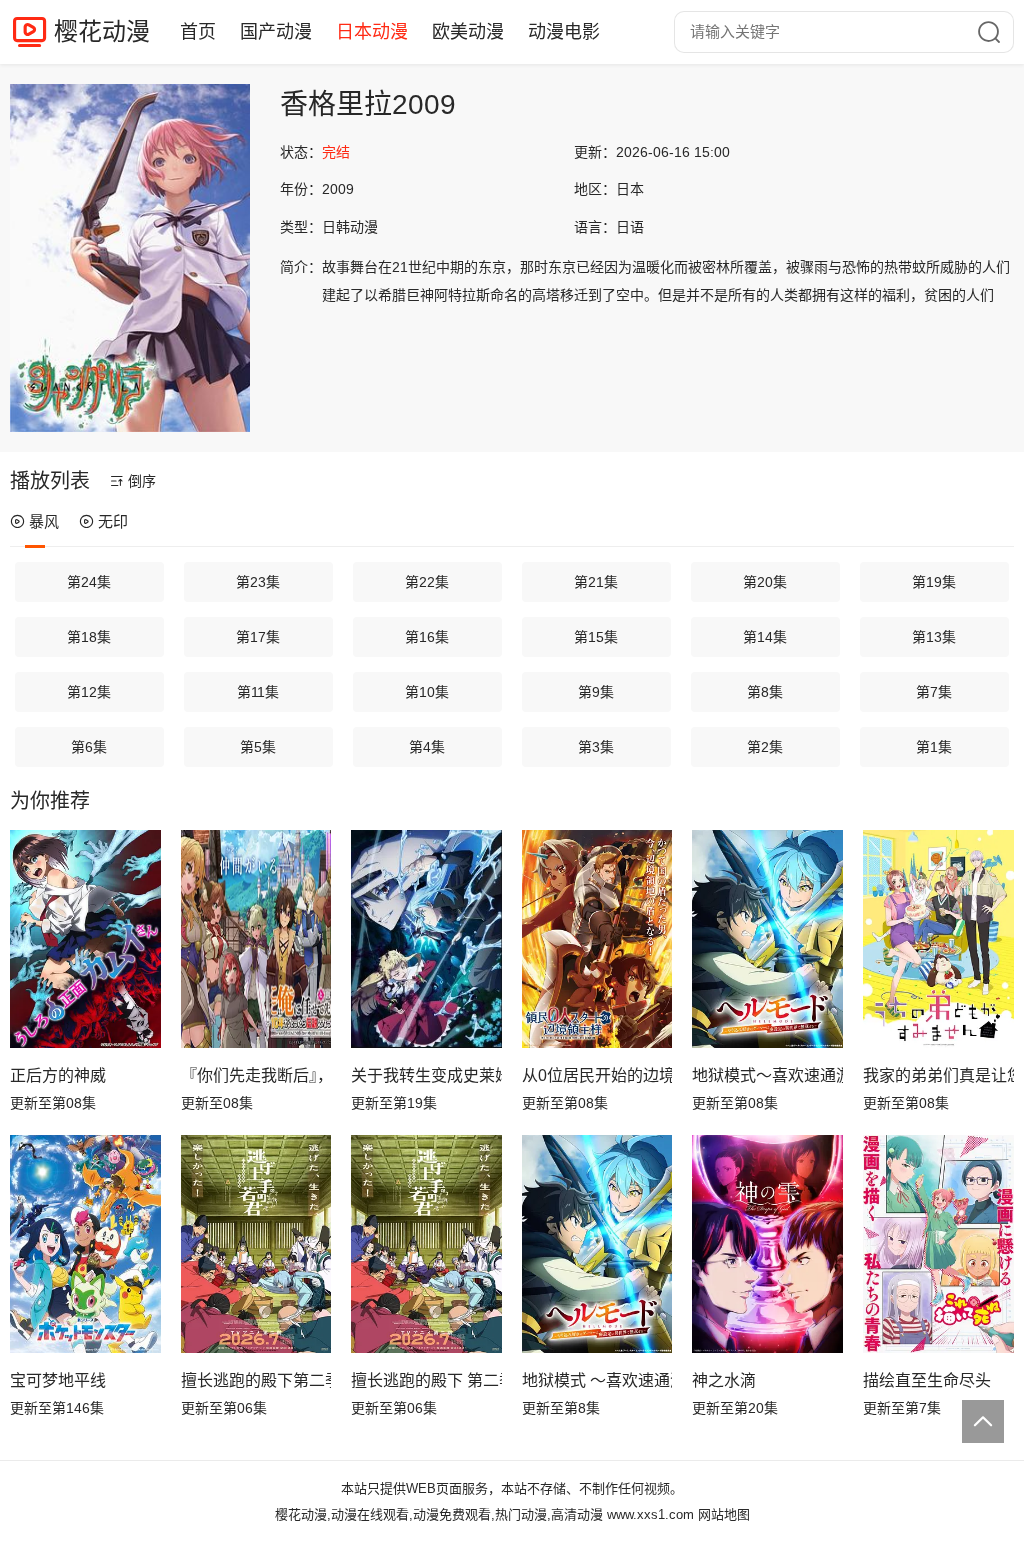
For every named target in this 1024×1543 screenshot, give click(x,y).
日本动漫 (372, 32)
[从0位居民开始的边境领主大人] (597, 939)
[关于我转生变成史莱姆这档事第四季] (426, 939)
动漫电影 (564, 32)
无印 (113, 521)
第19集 (934, 582)
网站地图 (724, 1514)
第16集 (427, 637)
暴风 (44, 521)
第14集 (765, 637)
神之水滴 (724, 1380)
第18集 (89, 637)
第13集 (934, 637)
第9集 (596, 692)
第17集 (258, 637)
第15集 (596, 637)
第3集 (596, 747)
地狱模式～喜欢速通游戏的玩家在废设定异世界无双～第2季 (767, 1075)
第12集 (89, 692)
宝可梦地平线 (58, 1380)
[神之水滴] (767, 1244)
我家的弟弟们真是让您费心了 (938, 1075)
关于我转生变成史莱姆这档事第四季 (426, 1075)
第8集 (765, 692)
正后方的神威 (58, 1075)
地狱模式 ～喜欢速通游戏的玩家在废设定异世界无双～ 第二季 (597, 1380)
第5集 (258, 747)
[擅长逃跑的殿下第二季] (256, 1244)
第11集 (258, 692)
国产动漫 (276, 32)
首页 (198, 32)
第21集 (596, 582)
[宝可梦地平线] (85, 1244)
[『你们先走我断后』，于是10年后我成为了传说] (256, 939)
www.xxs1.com (650, 1514)
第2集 (765, 747)
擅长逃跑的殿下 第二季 (426, 1380)
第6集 (89, 747)
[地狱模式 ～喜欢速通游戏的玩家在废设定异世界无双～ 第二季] (597, 1244)
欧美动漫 (468, 32)
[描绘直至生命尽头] (938, 1244)
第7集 (934, 692)
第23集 (258, 582)
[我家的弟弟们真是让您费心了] (938, 939)
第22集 (427, 582)
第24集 (89, 582)
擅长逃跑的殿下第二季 (256, 1380)
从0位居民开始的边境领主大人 (597, 1075)
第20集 (765, 582)
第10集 (427, 692)
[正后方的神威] (85, 939)
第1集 (934, 747)
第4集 (427, 747)
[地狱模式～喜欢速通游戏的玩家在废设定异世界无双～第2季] (767, 939)
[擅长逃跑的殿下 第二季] (426, 1244)
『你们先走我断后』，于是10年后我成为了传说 (256, 1075)
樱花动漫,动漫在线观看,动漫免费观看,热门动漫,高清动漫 (439, 1514)
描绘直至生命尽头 (927, 1380)
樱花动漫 (102, 31)
